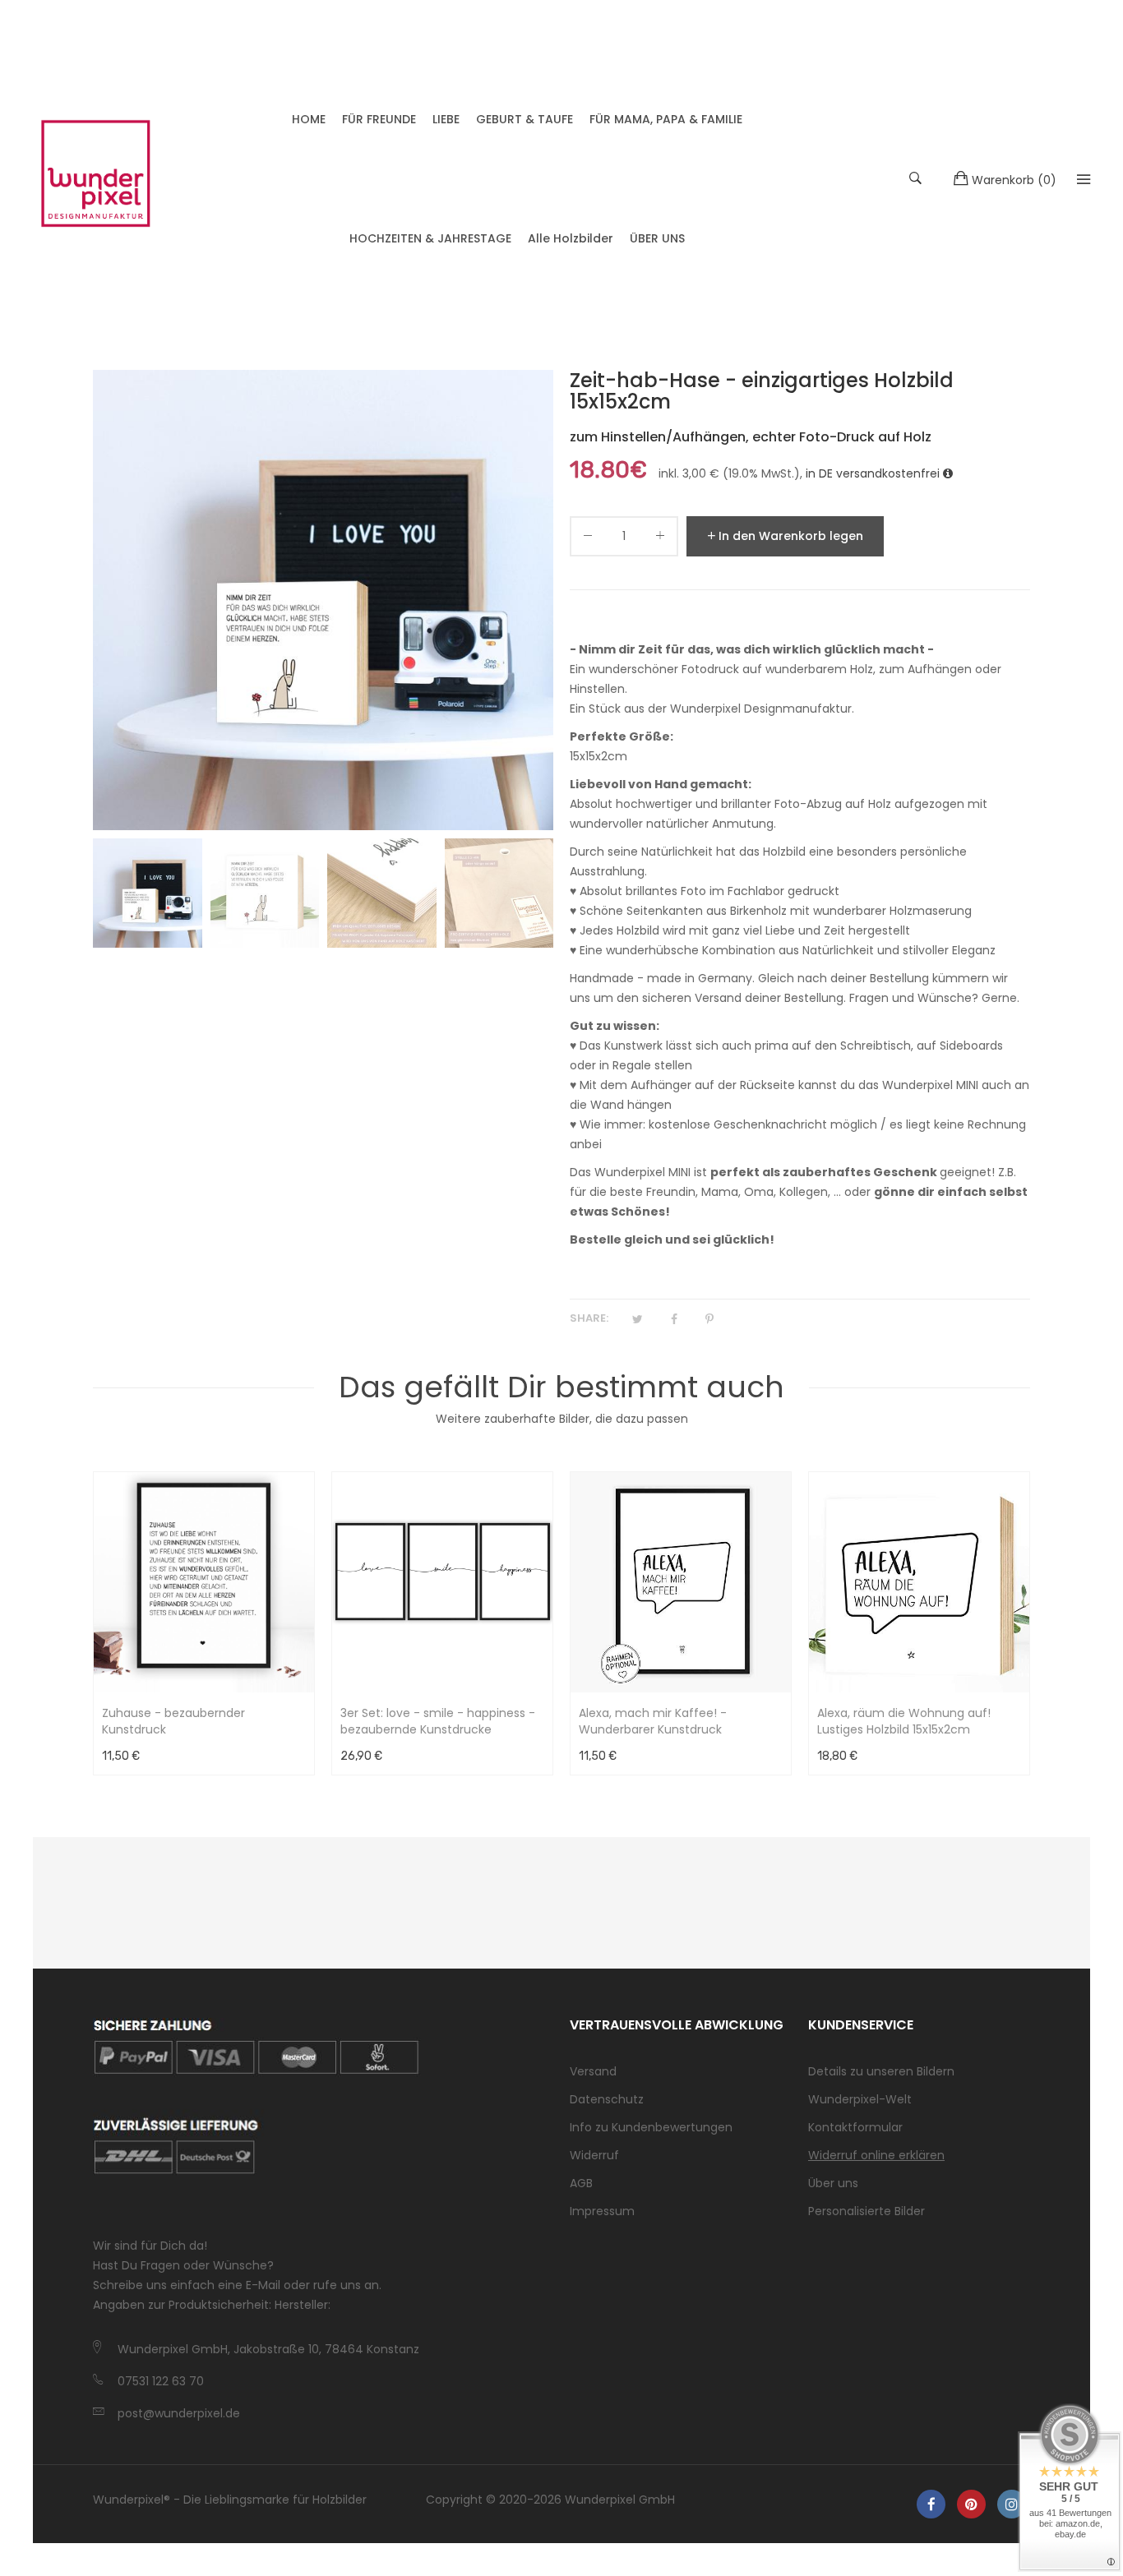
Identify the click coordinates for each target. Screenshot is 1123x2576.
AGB (581, 2183)
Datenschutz (607, 2099)
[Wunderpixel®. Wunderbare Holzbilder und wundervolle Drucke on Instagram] (1012, 2504)
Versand (593, 2071)
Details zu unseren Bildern (881, 2071)
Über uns (833, 2183)
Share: (589, 1318)
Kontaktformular (855, 2127)
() (1014, 180)
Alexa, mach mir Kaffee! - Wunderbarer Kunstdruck (653, 1721)
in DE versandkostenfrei (874, 473)
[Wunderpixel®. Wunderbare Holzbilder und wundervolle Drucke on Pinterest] (971, 2504)
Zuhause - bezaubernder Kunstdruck (173, 1721)
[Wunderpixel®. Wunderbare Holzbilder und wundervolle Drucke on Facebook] (931, 2504)
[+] (660, 539)
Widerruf (594, 2155)
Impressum (602, 2211)
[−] (588, 539)
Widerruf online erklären (876, 2155)
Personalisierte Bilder (867, 2211)
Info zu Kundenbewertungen (651, 2127)
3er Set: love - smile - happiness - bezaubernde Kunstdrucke (438, 1721)
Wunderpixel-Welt (860, 2099)
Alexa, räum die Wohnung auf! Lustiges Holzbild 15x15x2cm (904, 1721)
